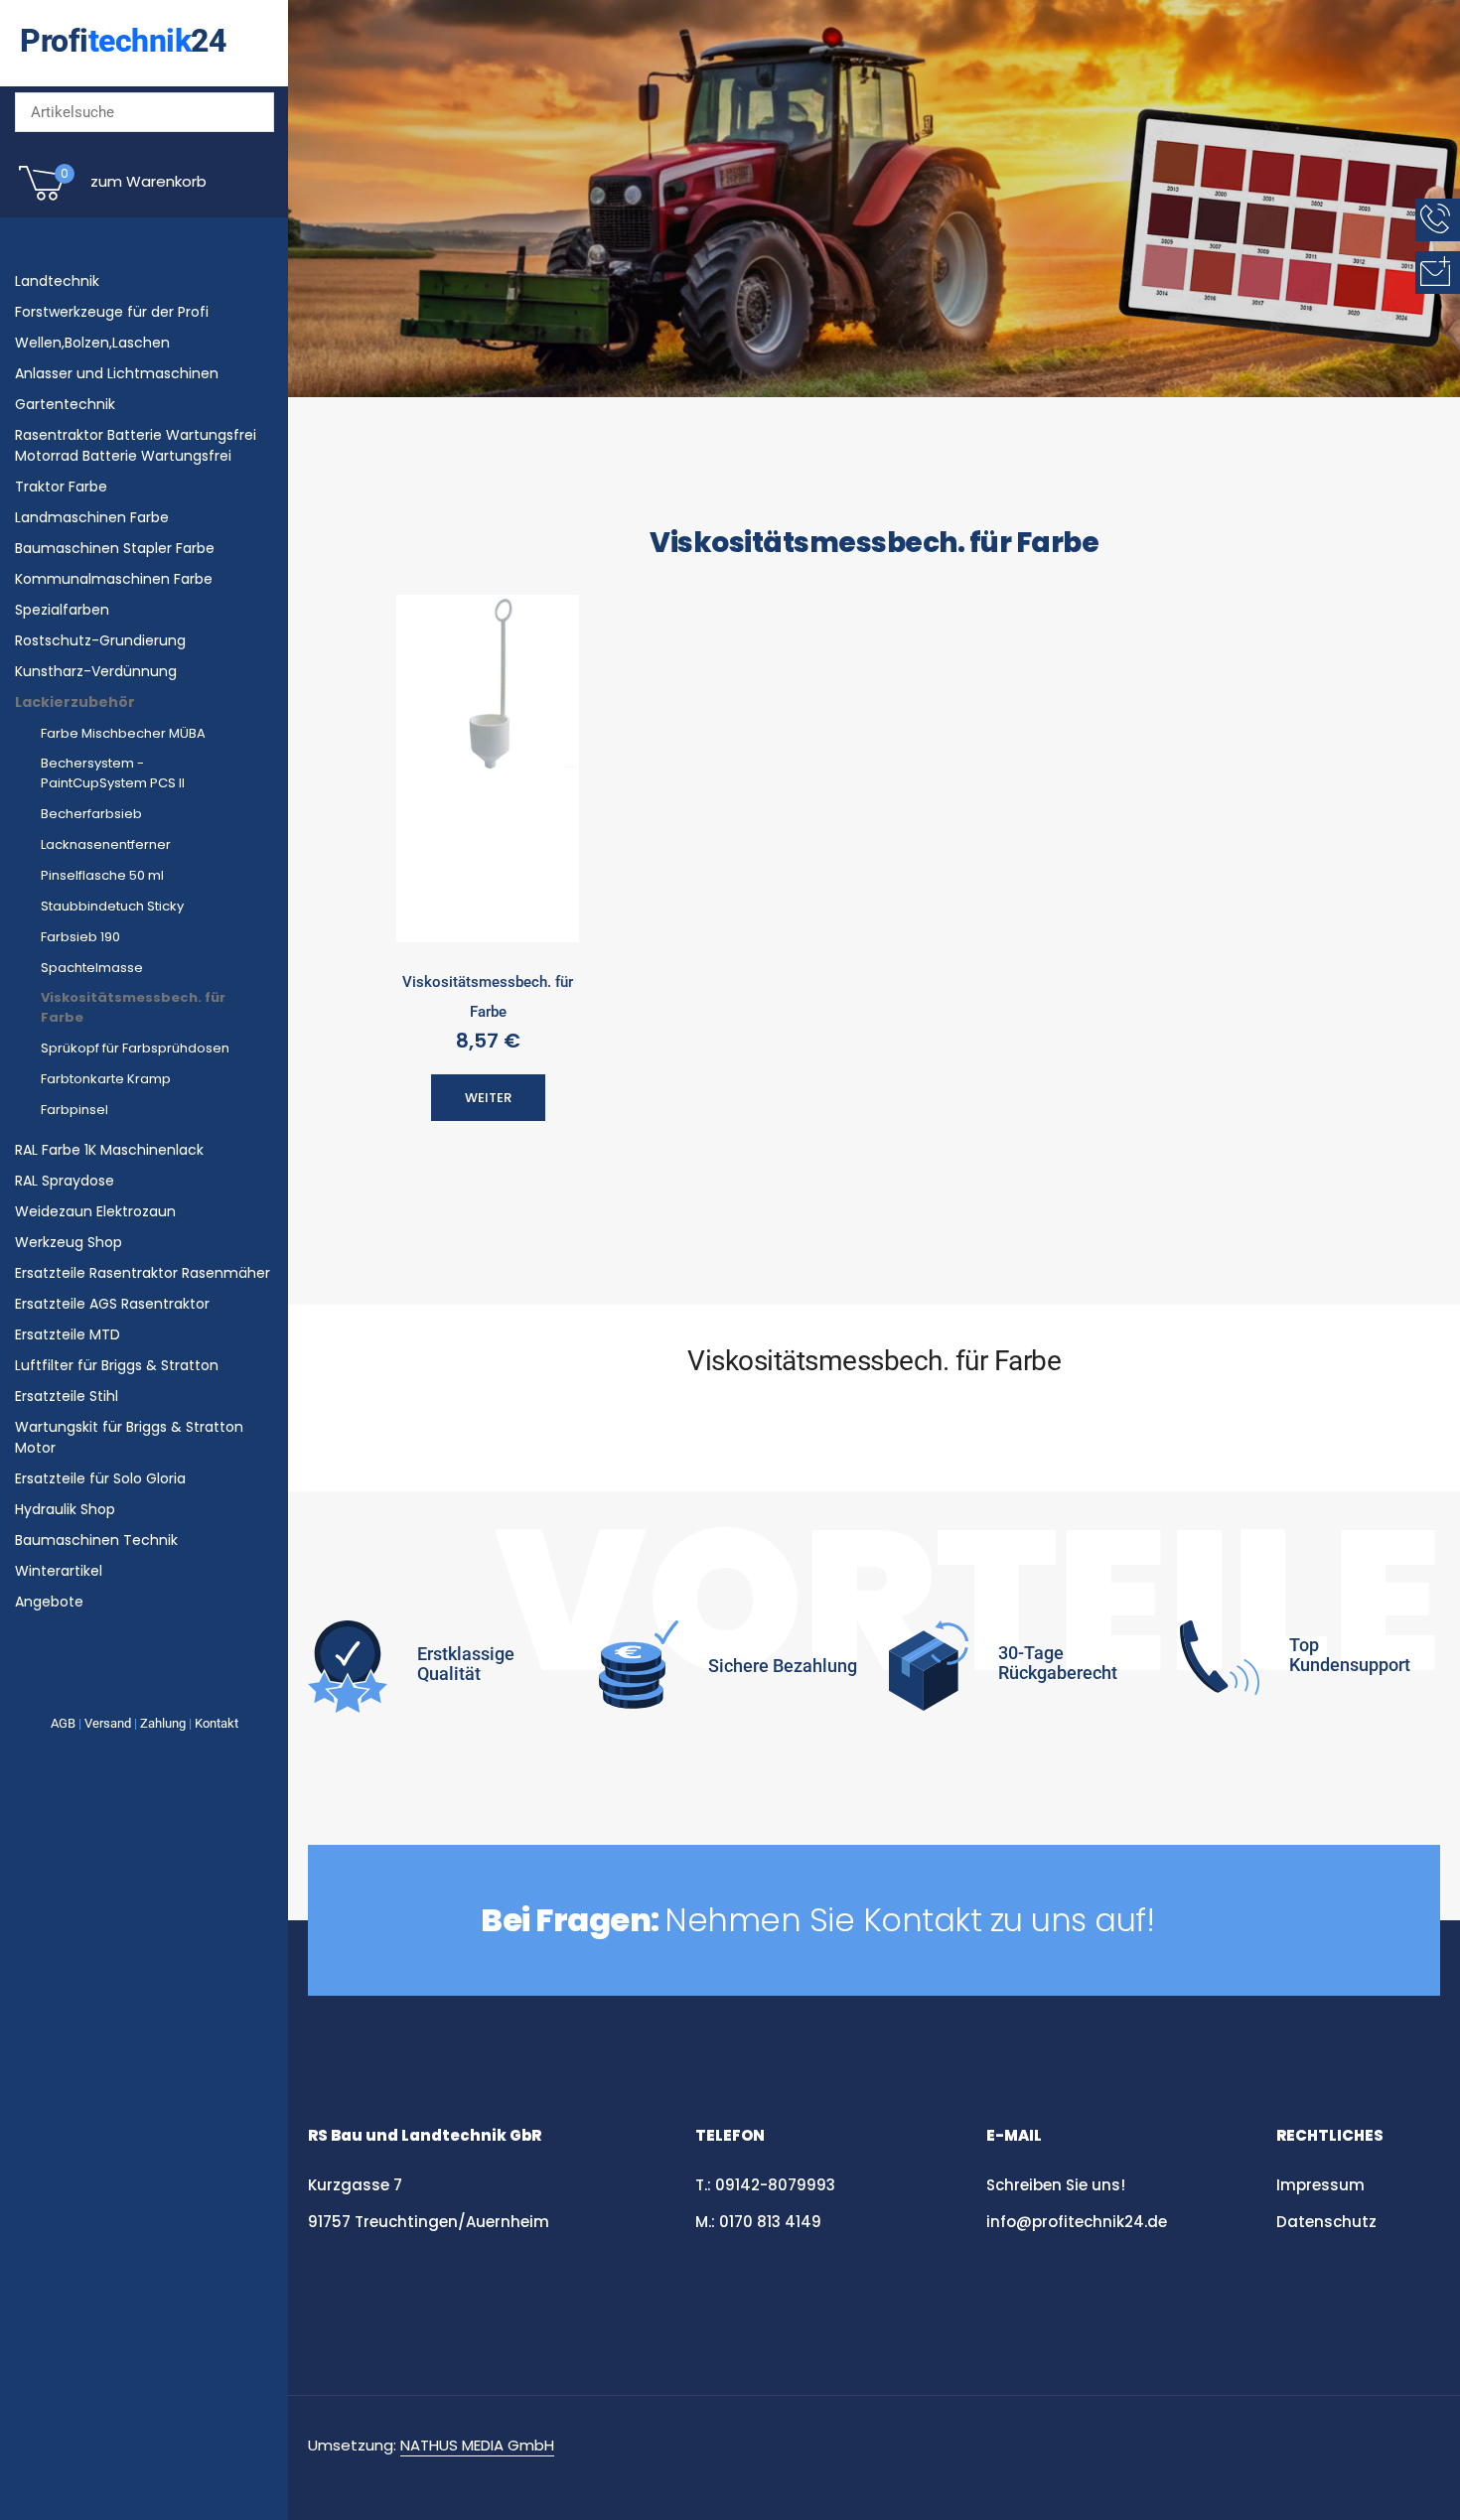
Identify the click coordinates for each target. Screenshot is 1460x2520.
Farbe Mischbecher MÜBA (123, 733)
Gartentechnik (65, 404)
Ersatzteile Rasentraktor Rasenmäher (143, 1273)
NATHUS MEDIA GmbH (477, 2445)
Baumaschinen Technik (96, 1540)
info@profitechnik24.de (1077, 2222)
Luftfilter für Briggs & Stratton (117, 1365)
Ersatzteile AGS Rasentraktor (112, 1304)
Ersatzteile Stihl (67, 1396)
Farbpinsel (74, 1110)
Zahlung (163, 1723)
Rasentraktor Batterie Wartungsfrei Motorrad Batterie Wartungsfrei (136, 445)
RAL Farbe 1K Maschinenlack (109, 1150)
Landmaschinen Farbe (92, 517)
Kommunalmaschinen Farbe (114, 579)
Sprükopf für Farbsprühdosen (135, 1048)
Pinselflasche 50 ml (102, 875)
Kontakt (217, 1723)
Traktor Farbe (61, 487)
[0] (42, 199)
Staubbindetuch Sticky (112, 906)
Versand (108, 1723)
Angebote (49, 1602)
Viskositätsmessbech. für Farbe (488, 997)
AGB (63, 1723)
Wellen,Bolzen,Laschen (92, 343)
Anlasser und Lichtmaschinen (117, 373)
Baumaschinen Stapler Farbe (115, 548)
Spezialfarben (62, 610)
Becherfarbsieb (91, 814)
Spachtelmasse (92, 968)
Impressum (1320, 2185)
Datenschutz (1328, 2222)
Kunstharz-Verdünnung (96, 671)
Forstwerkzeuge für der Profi (112, 312)
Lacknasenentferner (106, 844)
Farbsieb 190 (80, 937)
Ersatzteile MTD (68, 1334)
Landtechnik (57, 281)
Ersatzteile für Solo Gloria (100, 1478)
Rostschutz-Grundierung (100, 640)
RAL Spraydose (65, 1181)
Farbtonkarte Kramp (106, 1079)
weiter (488, 1098)
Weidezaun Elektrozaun (95, 1211)
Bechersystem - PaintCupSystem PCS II (113, 773)
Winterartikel (59, 1571)
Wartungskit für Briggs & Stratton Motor (129, 1437)
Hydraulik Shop (65, 1509)
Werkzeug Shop (69, 1242)
